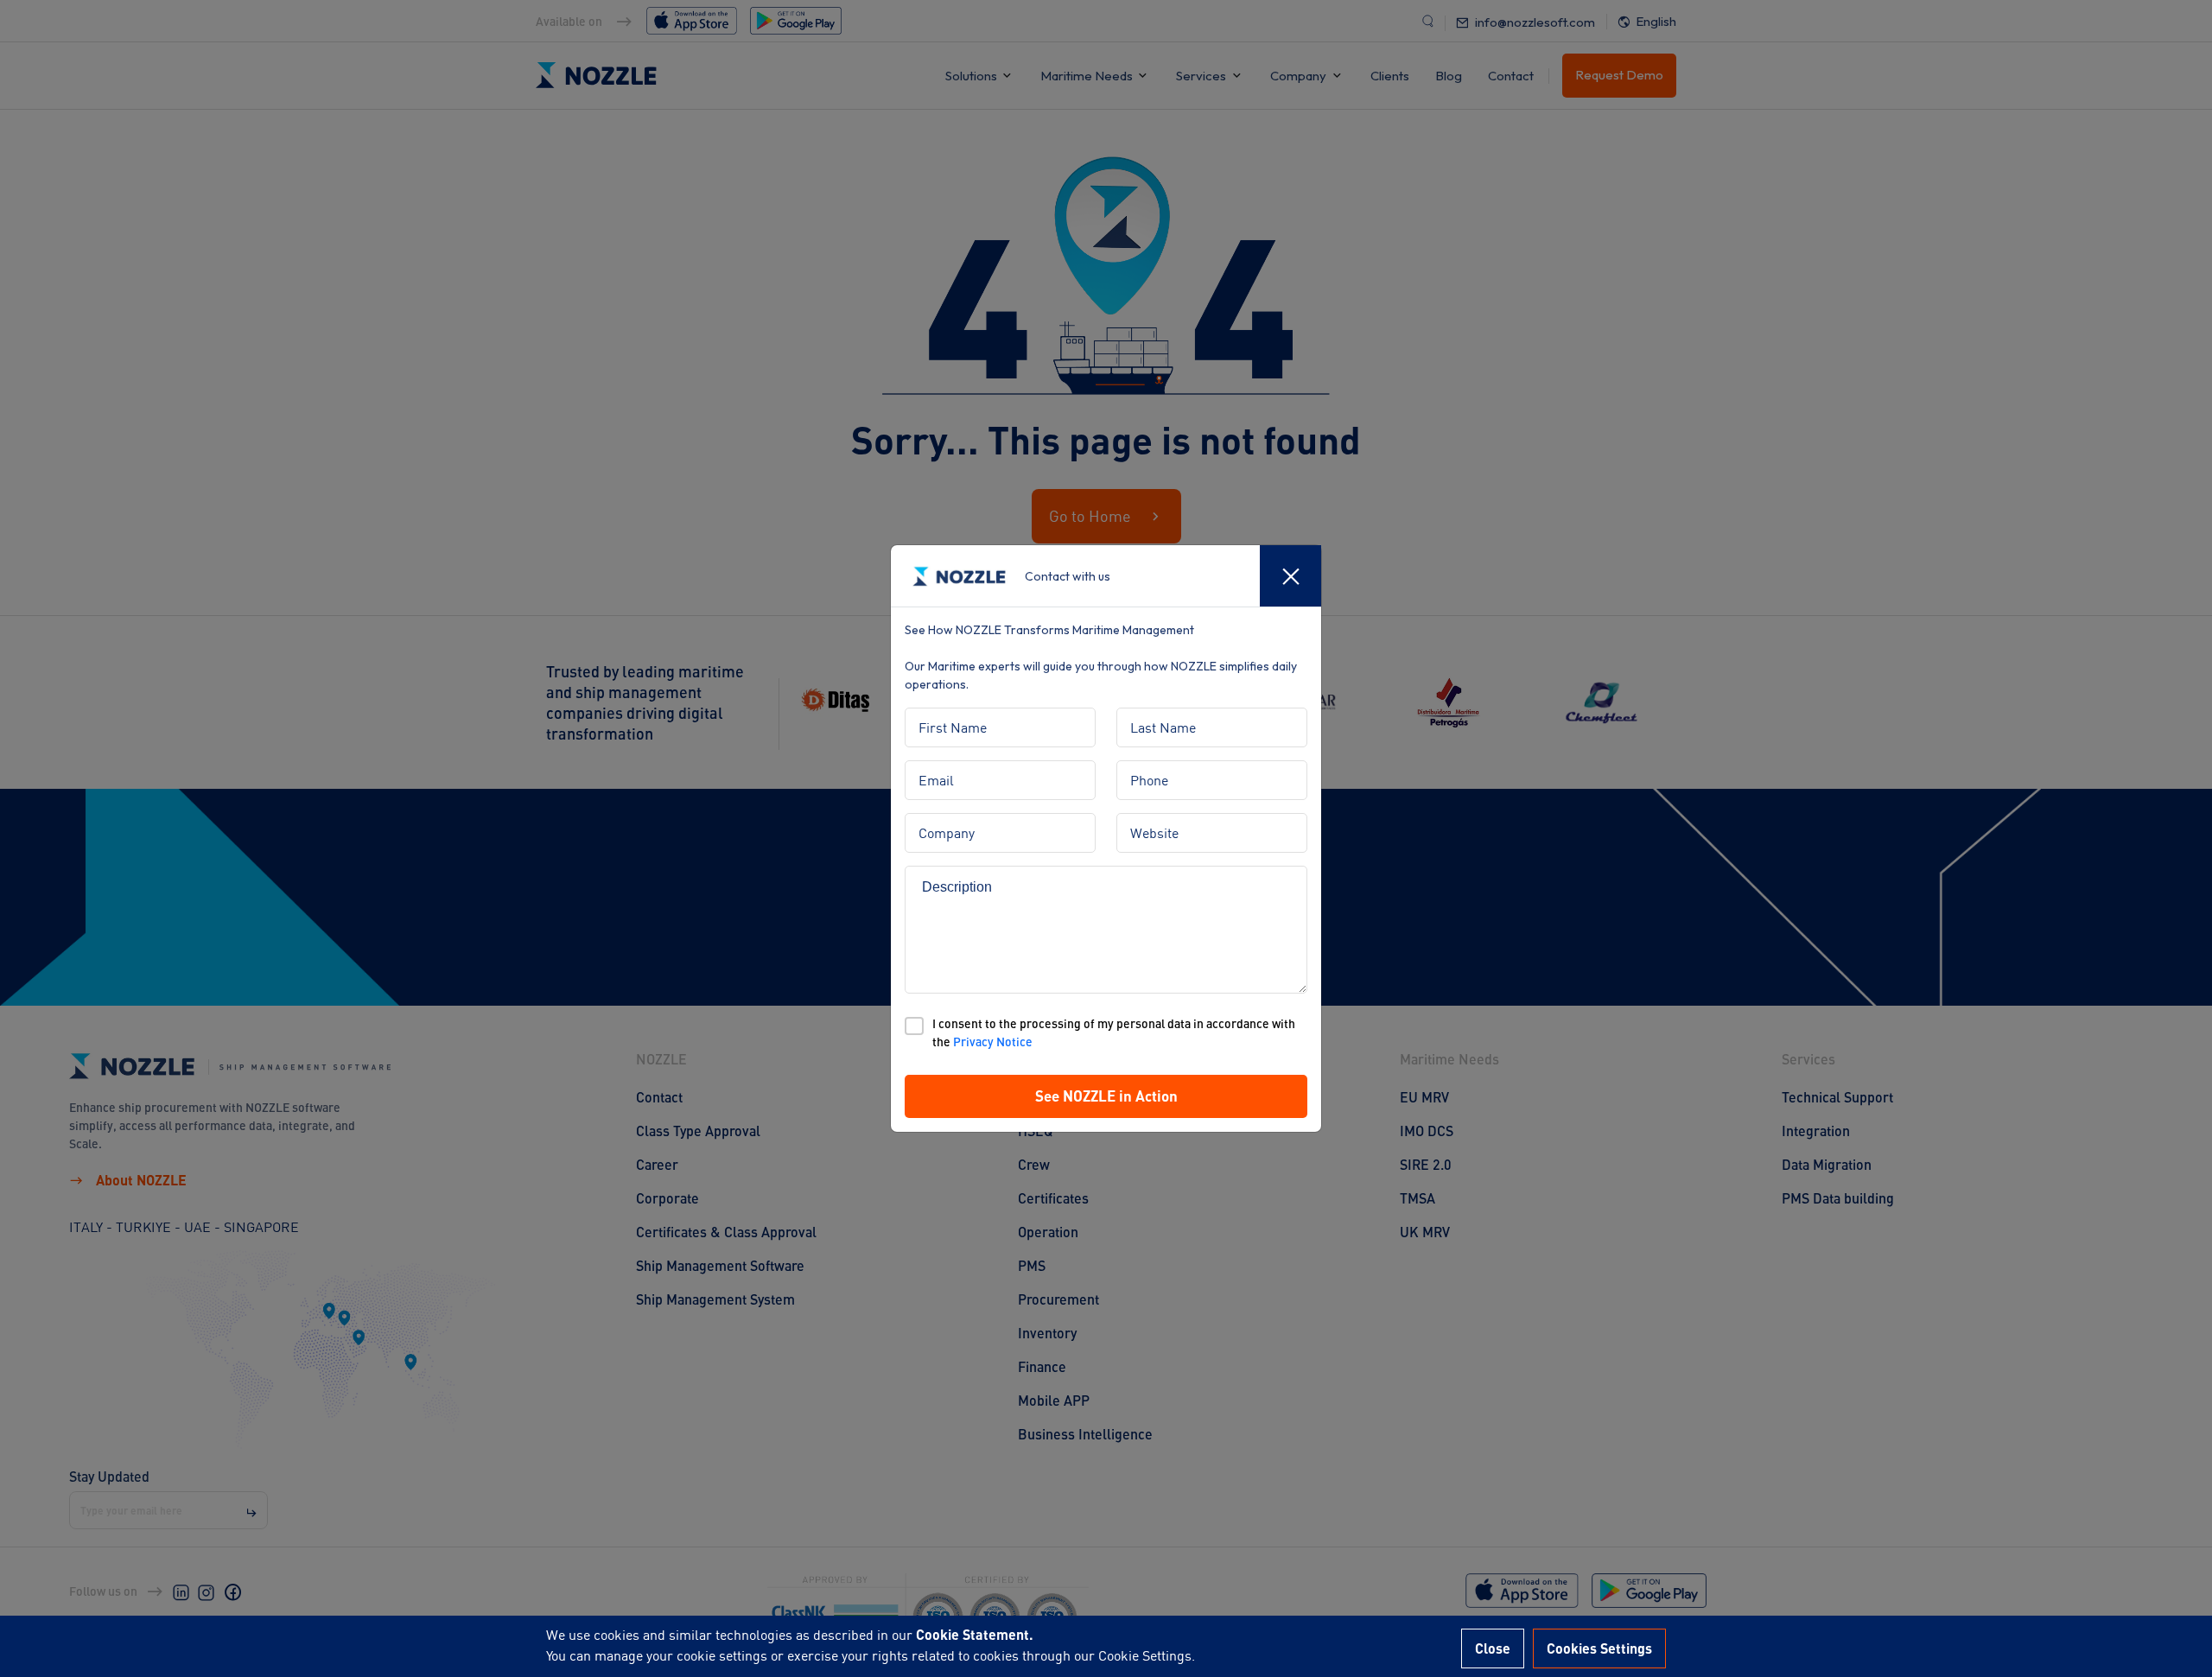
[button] (1106, 1096)
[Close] (1290, 576)
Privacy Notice (993, 1042)
